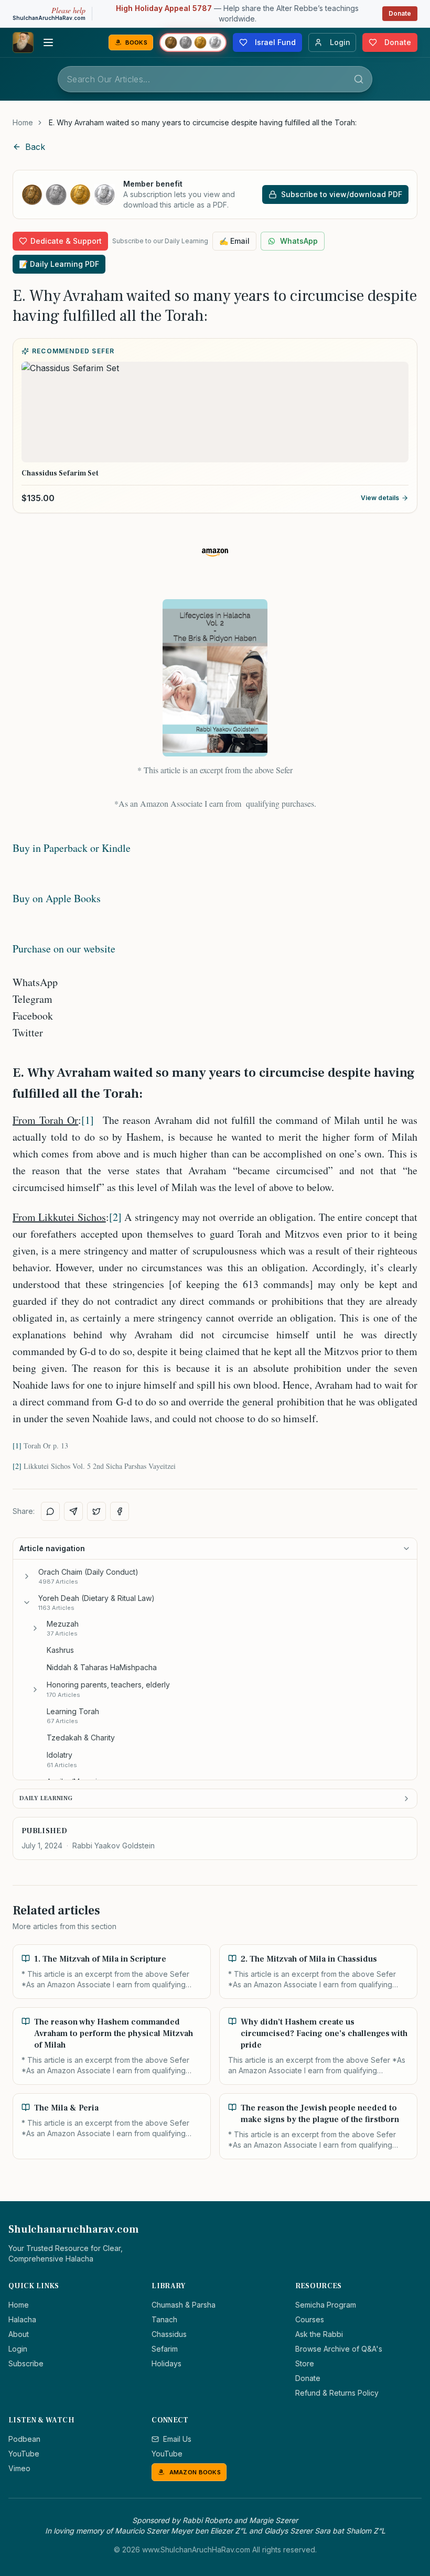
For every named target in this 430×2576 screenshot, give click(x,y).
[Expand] (27, 1576)
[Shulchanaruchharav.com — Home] (23, 42)
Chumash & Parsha (184, 2305)
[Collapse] (27, 1603)
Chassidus (169, 2334)
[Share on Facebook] (120, 1511)
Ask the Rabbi (319, 2334)
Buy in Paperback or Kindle (72, 848)
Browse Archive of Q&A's (339, 2349)
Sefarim (165, 2349)
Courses (310, 2319)
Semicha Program (326, 2305)
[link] (203, 123)
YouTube (24, 2454)
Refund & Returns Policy (337, 2393)
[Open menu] (48, 42)
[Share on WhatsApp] (50, 1511)
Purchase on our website (64, 949)
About (19, 2334)
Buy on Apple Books (57, 898)
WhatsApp (299, 241)
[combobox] (215, 79)
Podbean (24, 2439)
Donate (400, 13)
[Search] (359, 79)
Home (23, 122)
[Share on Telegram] (73, 1511)
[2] (115, 1217)
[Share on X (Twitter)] (96, 1511)
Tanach (164, 2319)
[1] (88, 1120)
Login (18, 2349)
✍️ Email (234, 241)
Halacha (22, 2319)
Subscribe (26, 2363)
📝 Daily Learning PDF (59, 264)
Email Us (177, 2439)
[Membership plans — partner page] (193, 42)
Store (305, 2363)
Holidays (166, 2363)
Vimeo (19, 2468)
